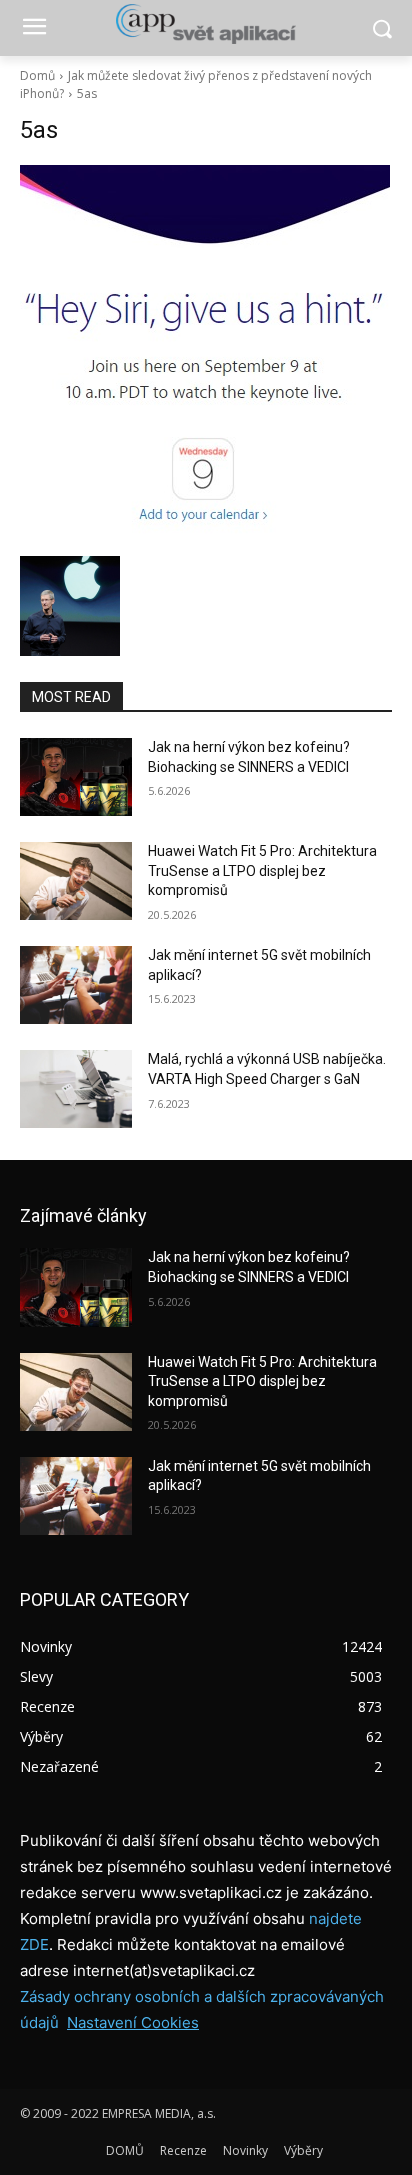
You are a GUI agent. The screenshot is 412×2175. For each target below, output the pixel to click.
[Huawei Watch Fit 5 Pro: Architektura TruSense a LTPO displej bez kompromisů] (76, 881)
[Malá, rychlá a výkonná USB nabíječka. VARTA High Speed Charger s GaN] (76, 1089)
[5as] (206, 355)
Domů (37, 75)
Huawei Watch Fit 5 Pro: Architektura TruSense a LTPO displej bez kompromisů (262, 870)
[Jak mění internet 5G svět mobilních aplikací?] (76, 985)
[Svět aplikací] (205, 24)
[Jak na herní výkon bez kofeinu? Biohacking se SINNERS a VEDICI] (76, 777)
